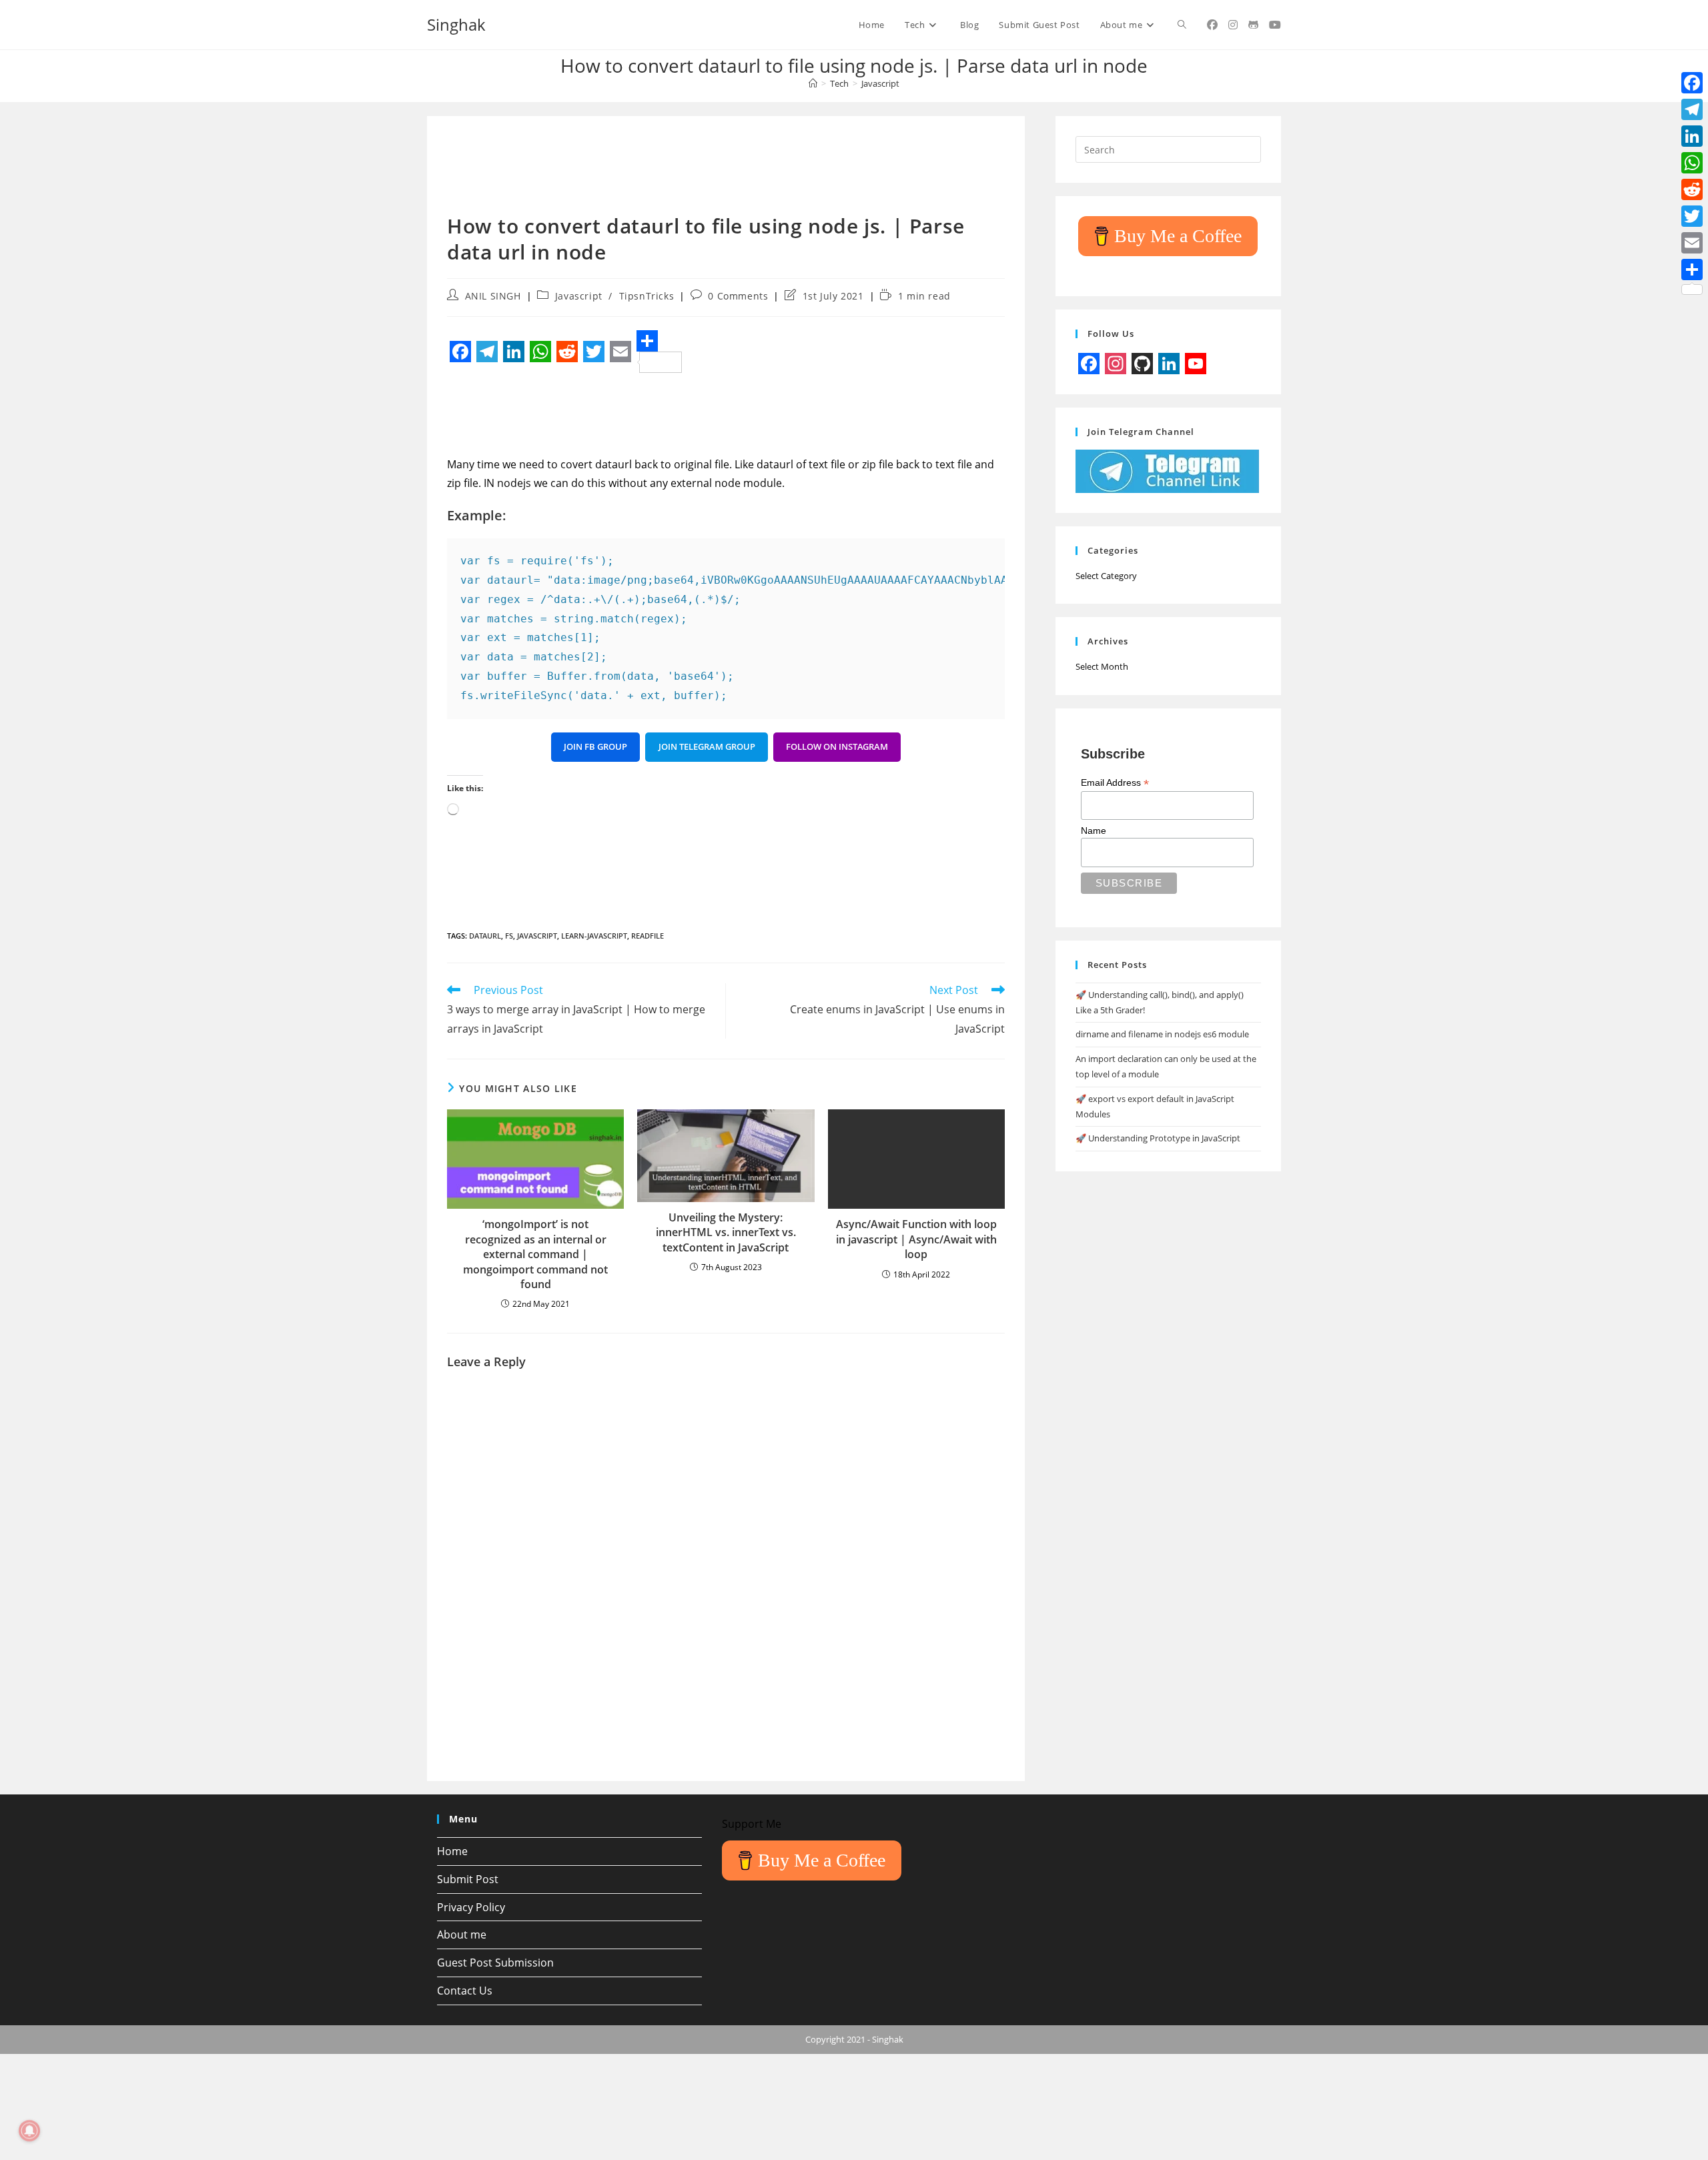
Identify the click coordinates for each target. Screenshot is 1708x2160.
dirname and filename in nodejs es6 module (1162, 1034)
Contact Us (465, 1991)
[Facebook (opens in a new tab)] (1212, 25)
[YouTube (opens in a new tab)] (1275, 25)
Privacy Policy (471, 1907)
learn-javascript (594, 936)
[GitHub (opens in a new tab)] (1253, 25)
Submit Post (468, 1879)
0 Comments (738, 296)
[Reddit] (1692, 189)
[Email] (1692, 243)
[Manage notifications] (29, 2131)
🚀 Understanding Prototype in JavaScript (1158, 1138)
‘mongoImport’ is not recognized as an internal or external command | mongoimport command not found (535, 1254)
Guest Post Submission (495, 1963)
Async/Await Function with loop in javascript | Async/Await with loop (916, 1239)
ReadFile (648, 936)
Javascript (880, 83)
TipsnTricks (647, 296)
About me (462, 1935)
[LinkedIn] (1692, 136)
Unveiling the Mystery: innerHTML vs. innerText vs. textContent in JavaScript (726, 1232)
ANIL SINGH (493, 296)
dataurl (485, 936)
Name (1094, 831)
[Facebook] (1692, 83)
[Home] (813, 83)
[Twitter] (1692, 216)
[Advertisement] (690, 171)
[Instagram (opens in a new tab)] (1233, 25)
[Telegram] (1692, 109)
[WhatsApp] (1692, 163)
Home (452, 1851)
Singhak (456, 24)
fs (509, 936)
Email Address (1115, 783)
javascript (537, 936)
